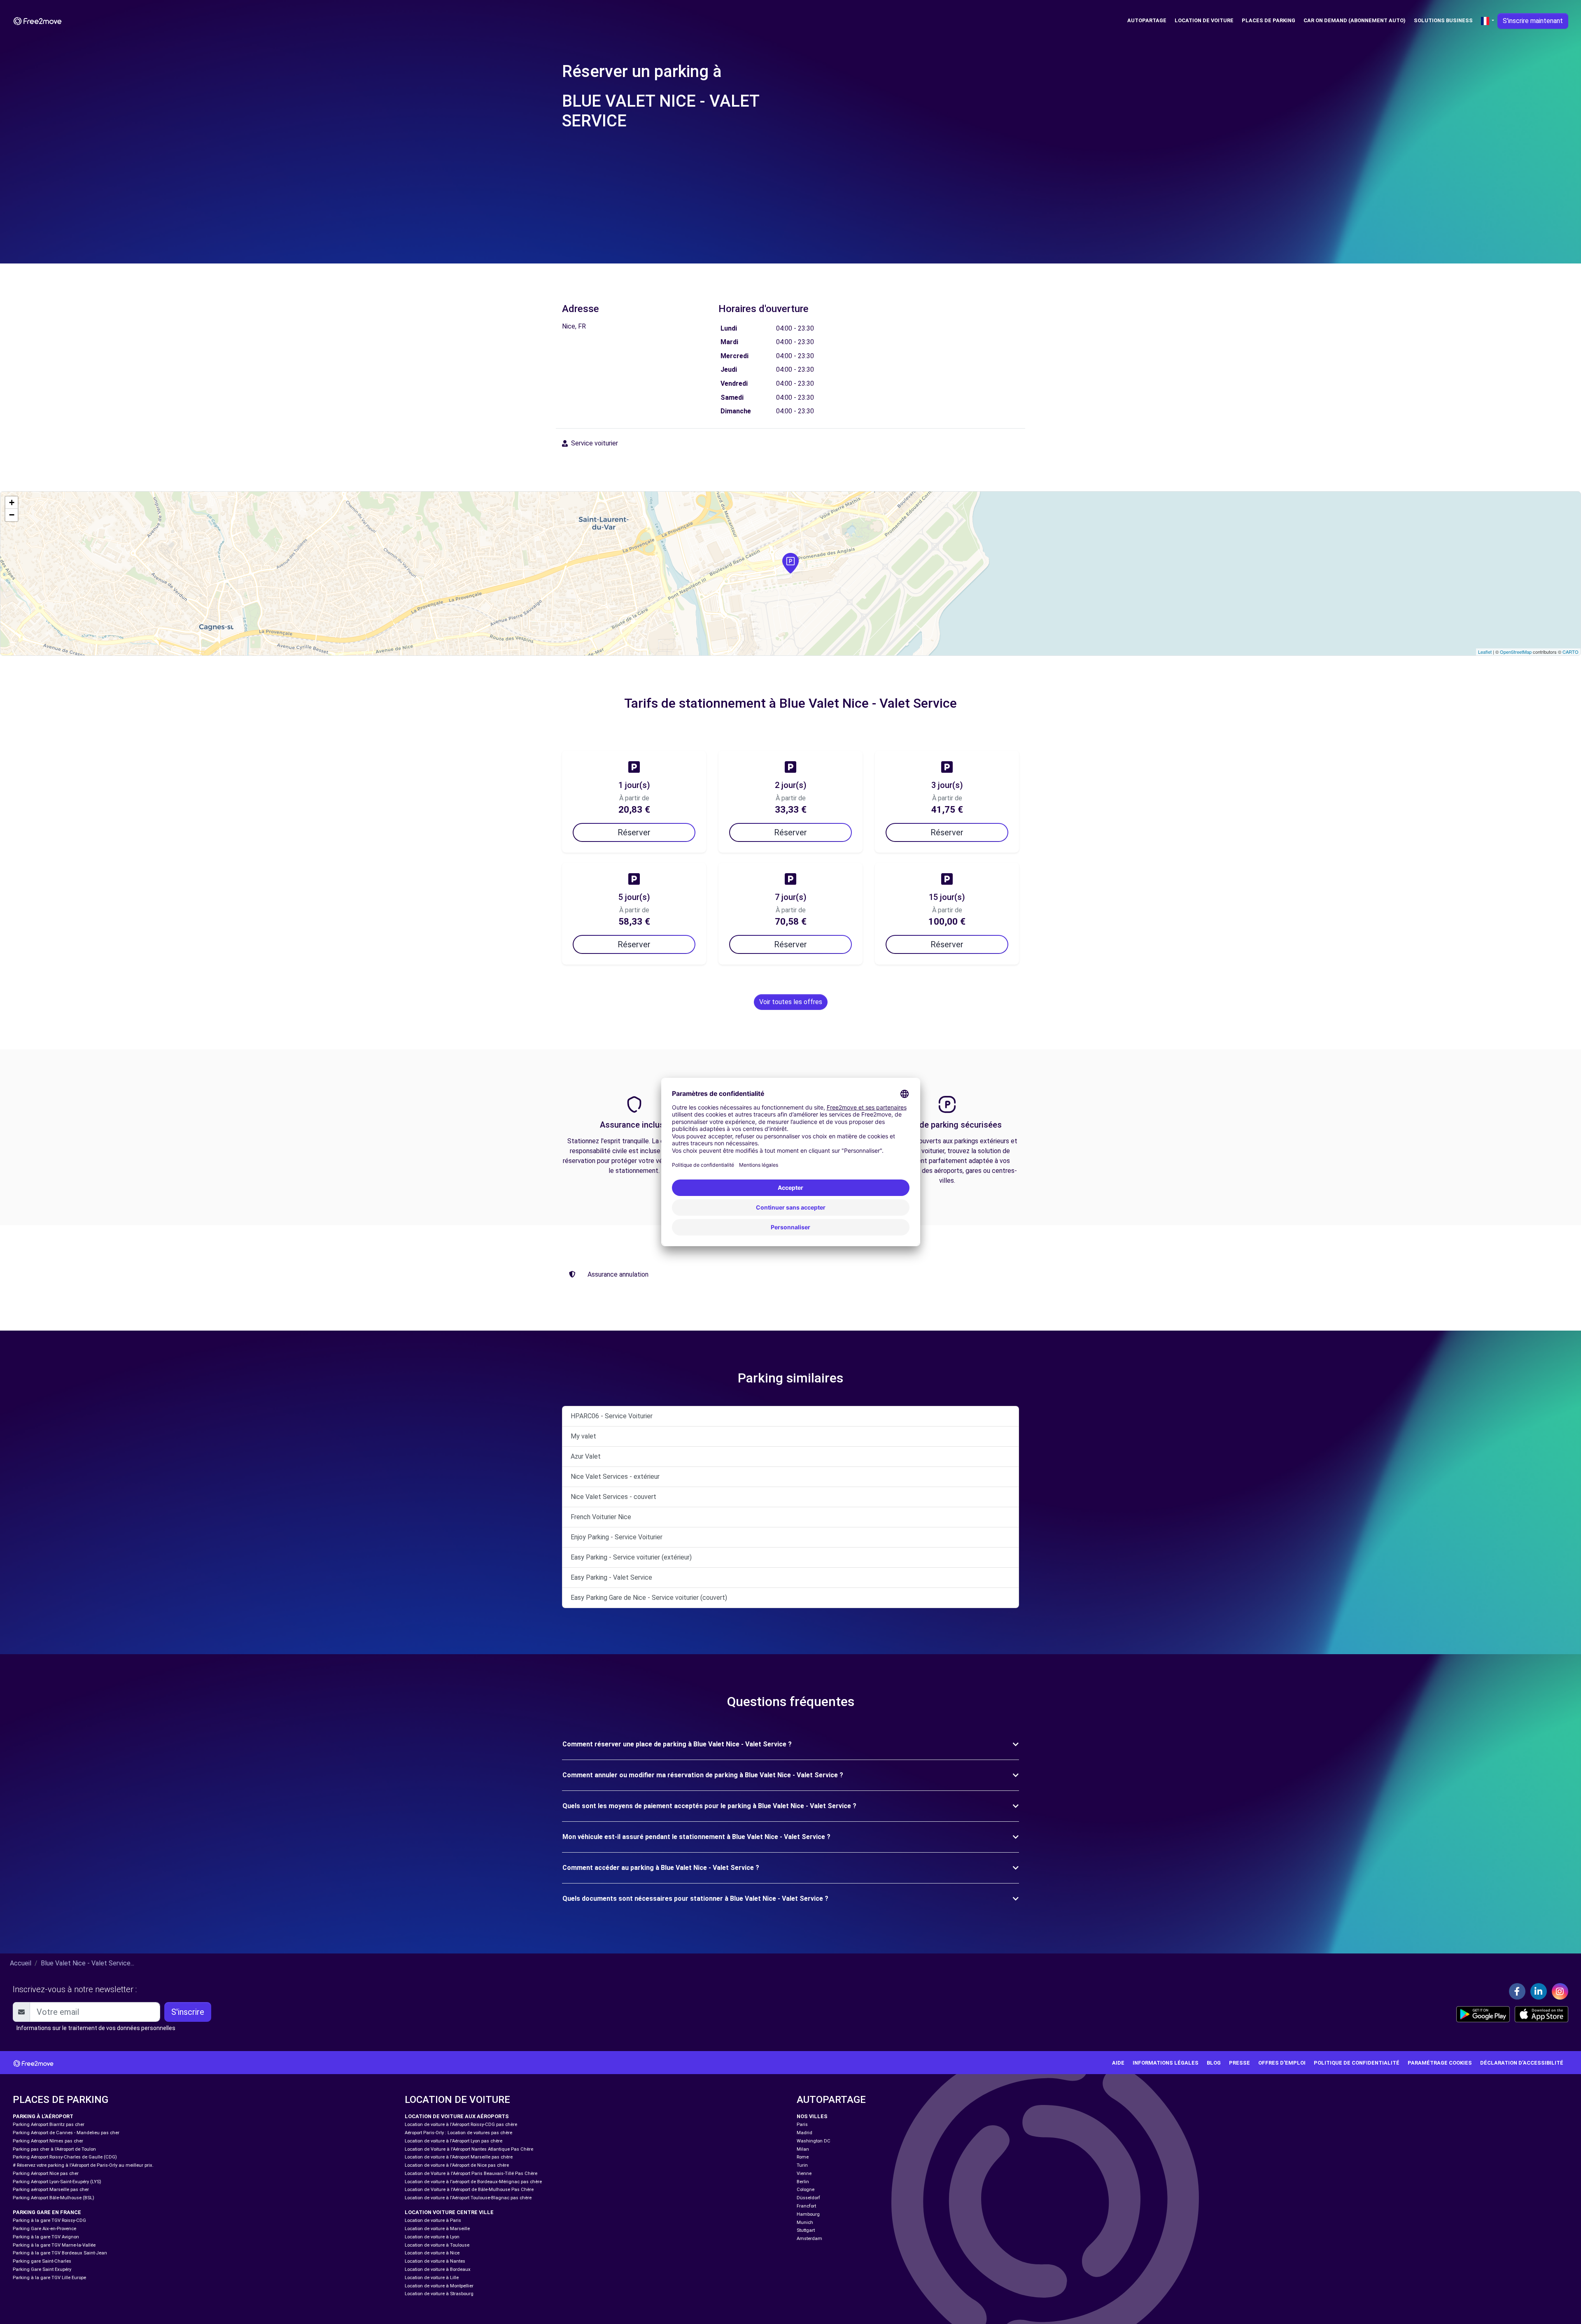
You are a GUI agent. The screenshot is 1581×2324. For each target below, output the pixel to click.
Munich (805, 2223)
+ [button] (12, 502)
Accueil (21, 1963)
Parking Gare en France (47, 2212)
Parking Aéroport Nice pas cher (46, 2174)
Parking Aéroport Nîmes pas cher (48, 2141)
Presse (1239, 2063)
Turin (802, 2165)
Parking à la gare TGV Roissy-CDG (49, 2220)
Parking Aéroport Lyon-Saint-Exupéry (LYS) (57, 2182)
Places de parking (1269, 20)
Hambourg (808, 2214)
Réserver (634, 832)
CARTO (1571, 652)
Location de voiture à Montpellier (439, 2286)
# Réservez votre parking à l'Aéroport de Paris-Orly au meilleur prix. (83, 2165)
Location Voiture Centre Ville (449, 2212)
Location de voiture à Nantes (435, 2261)
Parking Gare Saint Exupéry (42, 2269)
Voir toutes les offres (791, 1002)
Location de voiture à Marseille (437, 2229)
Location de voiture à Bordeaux (438, 2269)
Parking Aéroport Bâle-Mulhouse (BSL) (54, 2198)
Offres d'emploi (1282, 2063)
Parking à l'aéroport (43, 2116)
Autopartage (1147, 20)
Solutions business (1443, 20)
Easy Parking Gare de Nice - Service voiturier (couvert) (649, 1598)
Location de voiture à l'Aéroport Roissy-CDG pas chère (461, 2125)
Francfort (806, 2206)
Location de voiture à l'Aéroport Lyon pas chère (454, 2141)
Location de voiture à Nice (432, 2253)
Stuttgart (806, 2230)
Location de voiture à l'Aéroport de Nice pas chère (457, 2165)
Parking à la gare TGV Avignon (46, 2237)
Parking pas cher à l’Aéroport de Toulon (54, 2149)
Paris (802, 2125)
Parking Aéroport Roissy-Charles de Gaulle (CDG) (65, 2157)
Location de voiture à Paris (433, 2220)
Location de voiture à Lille (432, 2278)
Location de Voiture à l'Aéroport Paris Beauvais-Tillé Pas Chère (471, 2174)
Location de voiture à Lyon (432, 2237)
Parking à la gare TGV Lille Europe (49, 2278)
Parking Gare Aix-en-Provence (44, 2229)
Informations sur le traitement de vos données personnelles (96, 2028)
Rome (803, 2157)
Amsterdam (809, 2239)
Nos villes (812, 2116)
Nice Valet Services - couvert (613, 1497)
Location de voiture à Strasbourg (439, 2294)
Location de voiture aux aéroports (457, 2116)
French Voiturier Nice (601, 1517)
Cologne (806, 2190)
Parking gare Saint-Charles (42, 2261)
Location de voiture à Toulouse (437, 2245)
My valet (583, 1436)
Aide (1118, 2063)
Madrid (804, 2133)
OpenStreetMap (1516, 652)
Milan (803, 2149)
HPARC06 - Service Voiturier (612, 1416)
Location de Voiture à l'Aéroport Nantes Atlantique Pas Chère (469, 2149)
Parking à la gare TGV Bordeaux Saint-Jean (60, 2253)
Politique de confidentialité (1357, 2063)
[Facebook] (1517, 1991)
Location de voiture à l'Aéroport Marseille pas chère (459, 2157)
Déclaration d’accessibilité (1522, 2063)
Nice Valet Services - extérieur (615, 1477)
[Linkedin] (1539, 1991)
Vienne (804, 2174)
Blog (1214, 2063)
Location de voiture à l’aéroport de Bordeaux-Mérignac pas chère (473, 2182)
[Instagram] (1560, 1991)
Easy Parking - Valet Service (611, 1577)
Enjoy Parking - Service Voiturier (617, 1537)
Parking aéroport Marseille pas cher (51, 2190)
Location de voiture (1204, 20)
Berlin (803, 2182)
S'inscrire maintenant (1533, 21)
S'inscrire (188, 2012)
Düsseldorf (808, 2198)
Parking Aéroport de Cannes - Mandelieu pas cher (66, 2133)
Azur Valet (586, 1456)
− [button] (12, 515)
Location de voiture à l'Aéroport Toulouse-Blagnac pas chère (468, 2198)
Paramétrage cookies (1440, 2063)
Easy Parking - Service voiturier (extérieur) (631, 1557)
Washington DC (814, 2141)
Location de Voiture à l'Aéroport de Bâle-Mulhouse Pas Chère (469, 2190)
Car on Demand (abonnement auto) (1355, 20)
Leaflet (1485, 652)
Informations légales (1166, 2063)
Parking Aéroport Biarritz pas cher (49, 2125)
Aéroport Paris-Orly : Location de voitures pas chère (458, 2133)
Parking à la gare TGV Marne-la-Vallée (54, 2245)
